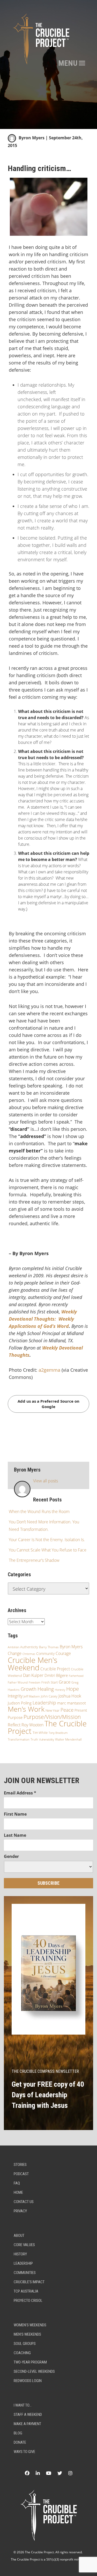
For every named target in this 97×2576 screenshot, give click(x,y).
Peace (67, 1710)
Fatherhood (76, 1676)
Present (81, 1710)
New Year (53, 1710)
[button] (68, 63)
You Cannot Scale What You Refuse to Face (48, 1550)
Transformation (19, 1739)
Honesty (60, 1690)
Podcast (21, 2174)
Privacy (20, 2211)
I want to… (23, 2405)
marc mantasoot (72, 1703)
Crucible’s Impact (29, 2282)
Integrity (15, 1696)
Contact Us (24, 2202)
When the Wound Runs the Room (39, 1512)
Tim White (40, 1733)
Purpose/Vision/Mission (52, 1717)
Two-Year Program (30, 2362)
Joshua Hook (70, 1696)
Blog (18, 2433)
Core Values (24, 2245)
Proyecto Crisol (28, 2301)
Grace (65, 1682)
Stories (20, 2165)
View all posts (46, 1481)
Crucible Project (55, 1669)
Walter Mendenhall (68, 1739)
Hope (73, 1689)
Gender (11, 1856)
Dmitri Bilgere (56, 1675)
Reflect (14, 1725)
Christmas (29, 1654)
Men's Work (26, 1709)
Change (15, 1653)
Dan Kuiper (33, 1675)
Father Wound (18, 1682)
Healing (46, 1689)
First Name (15, 1814)
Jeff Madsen (32, 1696)
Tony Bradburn (58, 1733)
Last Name (15, 1835)
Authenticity (29, 1647)
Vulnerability (47, 1739)
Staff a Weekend (28, 2415)
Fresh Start (50, 1682)
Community (45, 1653)
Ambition (13, 1647)
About (19, 2236)
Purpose (15, 1717)
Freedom (35, 1683)
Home (18, 2192)
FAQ (17, 2183)
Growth (29, 1689)
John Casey (49, 1696)
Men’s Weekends (27, 2334)
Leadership (44, 1703)
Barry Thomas (49, 1647)
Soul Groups (25, 2344)
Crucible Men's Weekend (33, 1664)
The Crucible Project (47, 1727)
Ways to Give (24, 2452)
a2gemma (49, 1370)
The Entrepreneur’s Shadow (34, 1560)
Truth (34, 1739)
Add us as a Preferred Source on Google (48, 1404)
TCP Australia (26, 2291)
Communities (25, 2273)
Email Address (20, 1793)
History (20, 2254)
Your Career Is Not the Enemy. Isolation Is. (47, 1540)
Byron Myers (32, 138)
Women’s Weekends (30, 2325)
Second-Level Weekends (34, 2371)
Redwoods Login (28, 2381)
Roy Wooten (32, 1725)
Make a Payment (27, 2424)
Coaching (22, 2353)
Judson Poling (20, 1703)
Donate (20, 2442)
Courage (63, 1653)
